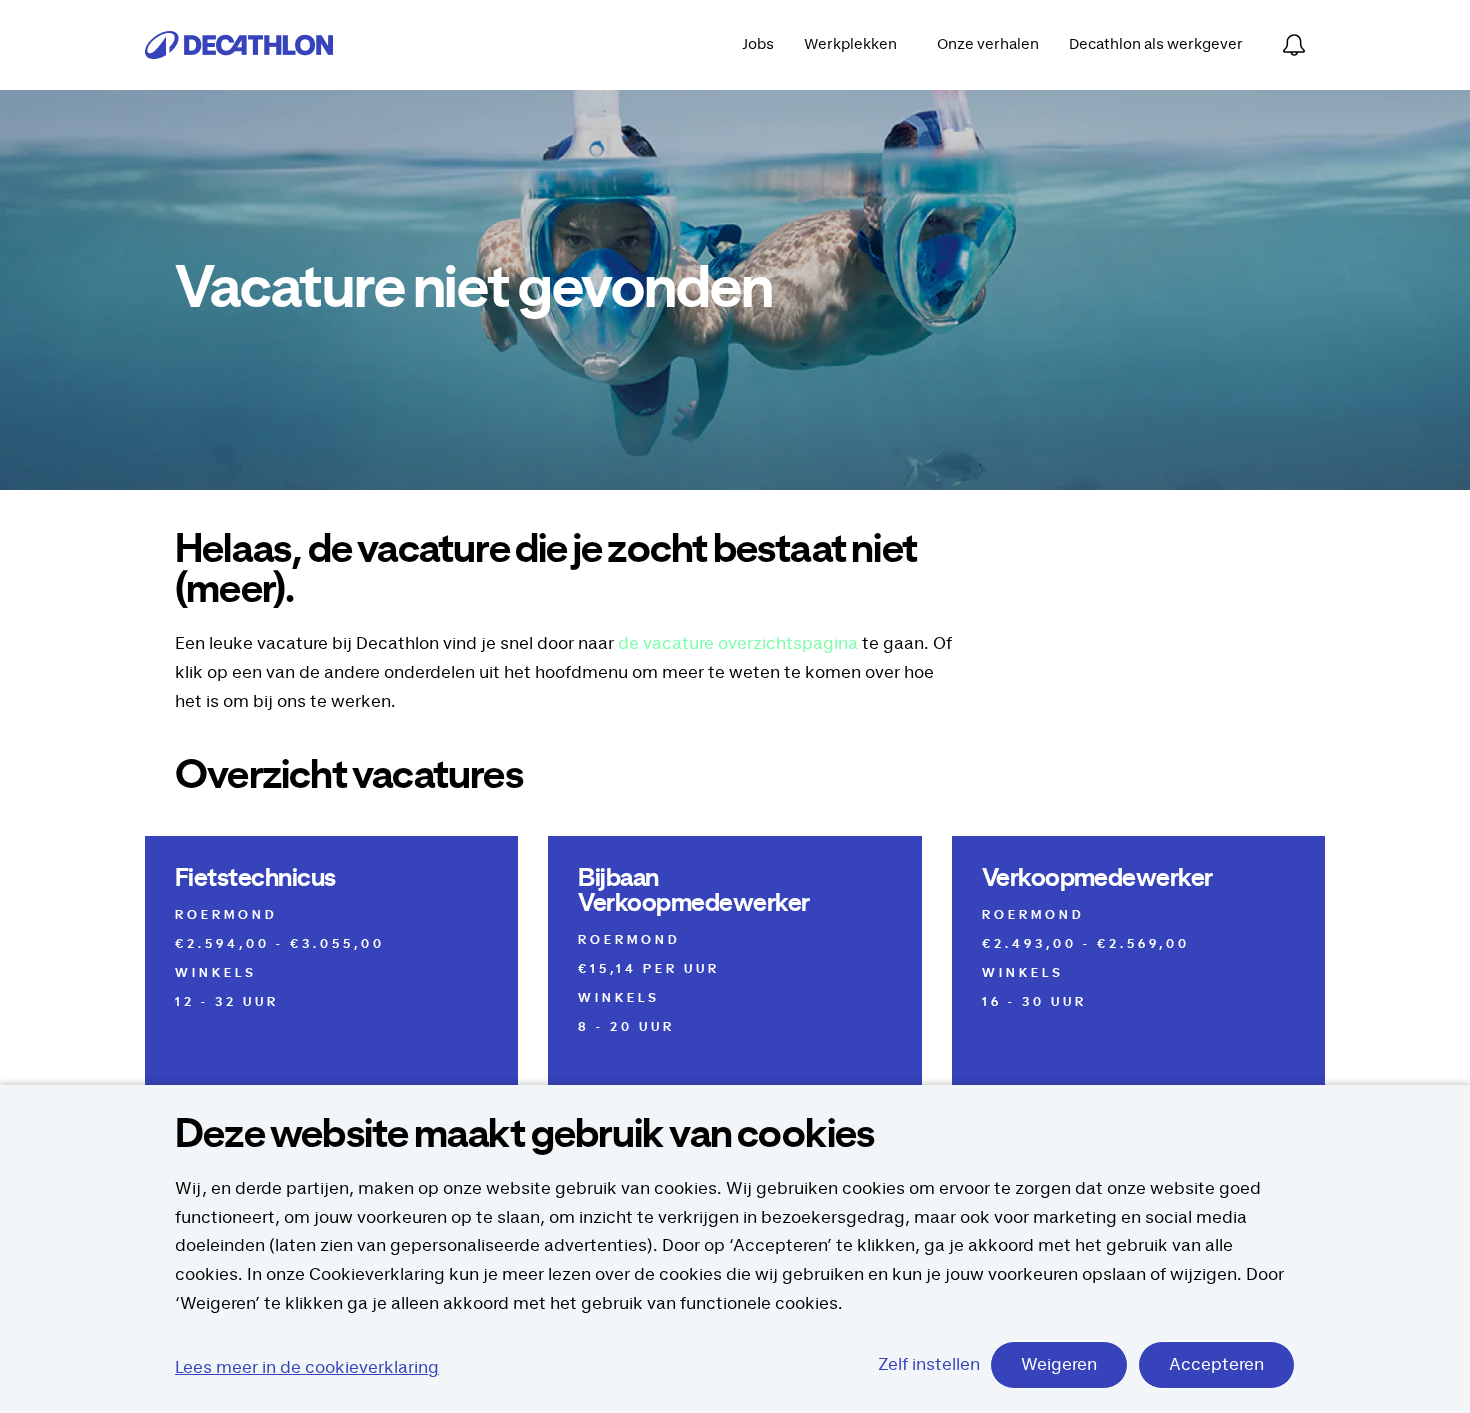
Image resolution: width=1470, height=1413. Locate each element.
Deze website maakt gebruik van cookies (525, 1135)
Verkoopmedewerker (1097, 878)
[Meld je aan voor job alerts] (1294, 45)
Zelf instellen (929, 1365)
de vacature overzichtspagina (738, 644)
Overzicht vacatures (349, 776)
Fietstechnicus (255, 878)
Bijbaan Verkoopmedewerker (693, 891)
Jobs (758, 45)
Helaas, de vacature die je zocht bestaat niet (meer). (546, 570)
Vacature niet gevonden (473, 290)
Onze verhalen (988, 45)
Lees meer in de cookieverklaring (307, 1368)
